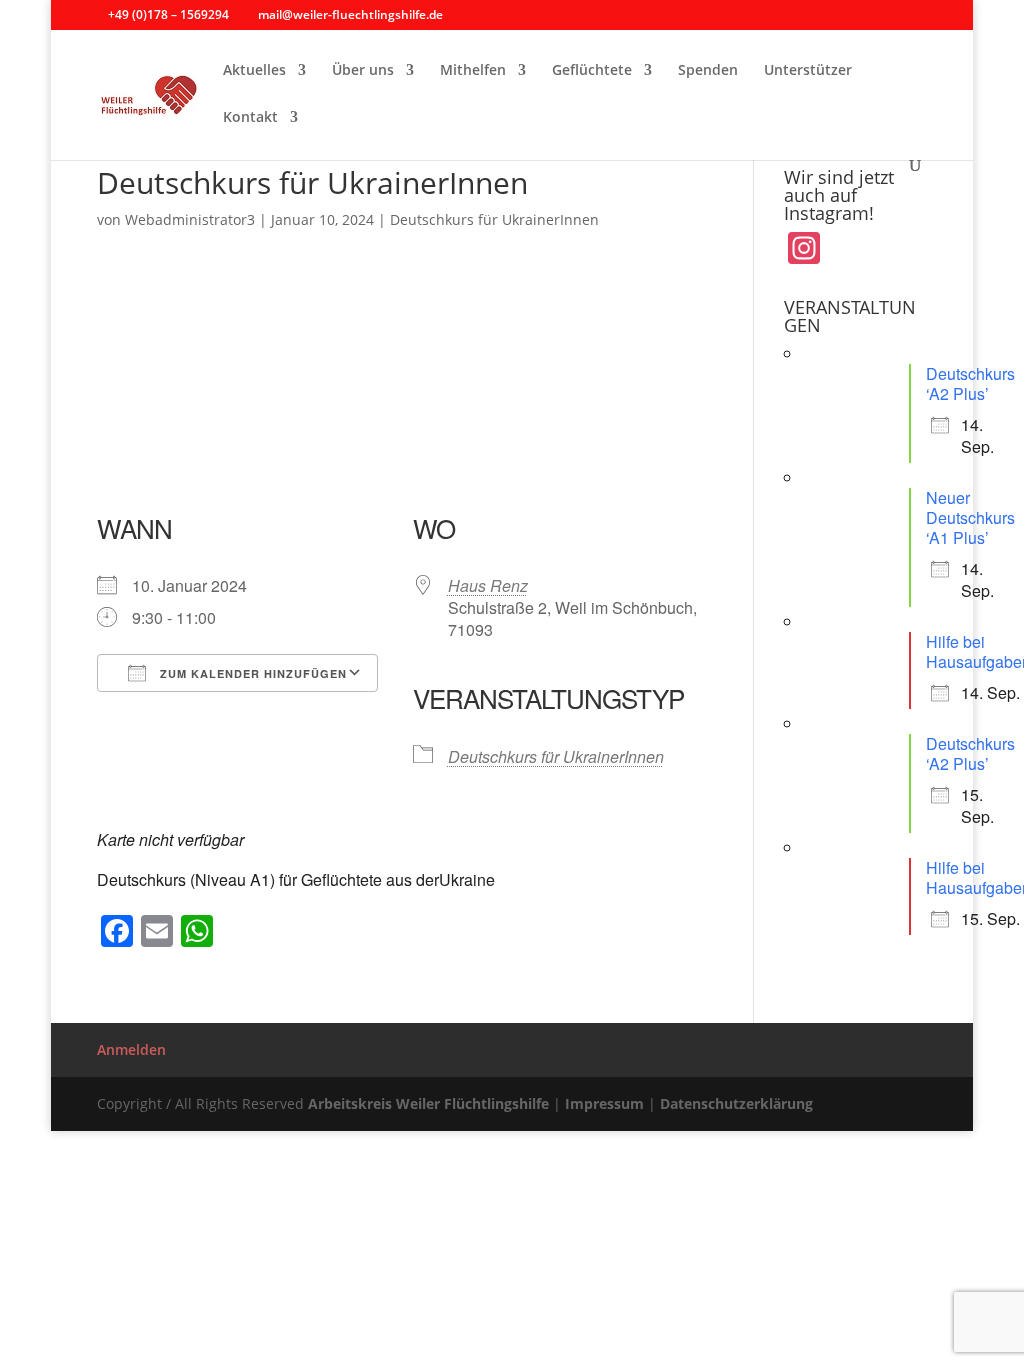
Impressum (604, 1103)
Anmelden (131, 1049)
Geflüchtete (592, 71)
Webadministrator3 (190, 219)
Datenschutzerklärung (736, 1103)
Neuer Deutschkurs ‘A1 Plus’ (970, 517)
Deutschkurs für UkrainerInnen (494, 219)
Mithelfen (473, 71)
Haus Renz (488, 585)
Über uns (363, 71)
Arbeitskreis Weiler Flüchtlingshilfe (428, 1103)
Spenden (708, 71)
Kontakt (250, 118)
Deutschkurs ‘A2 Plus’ (970, 383)
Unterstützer (808, 71)
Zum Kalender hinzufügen (251, 673)
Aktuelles (254, 71)
